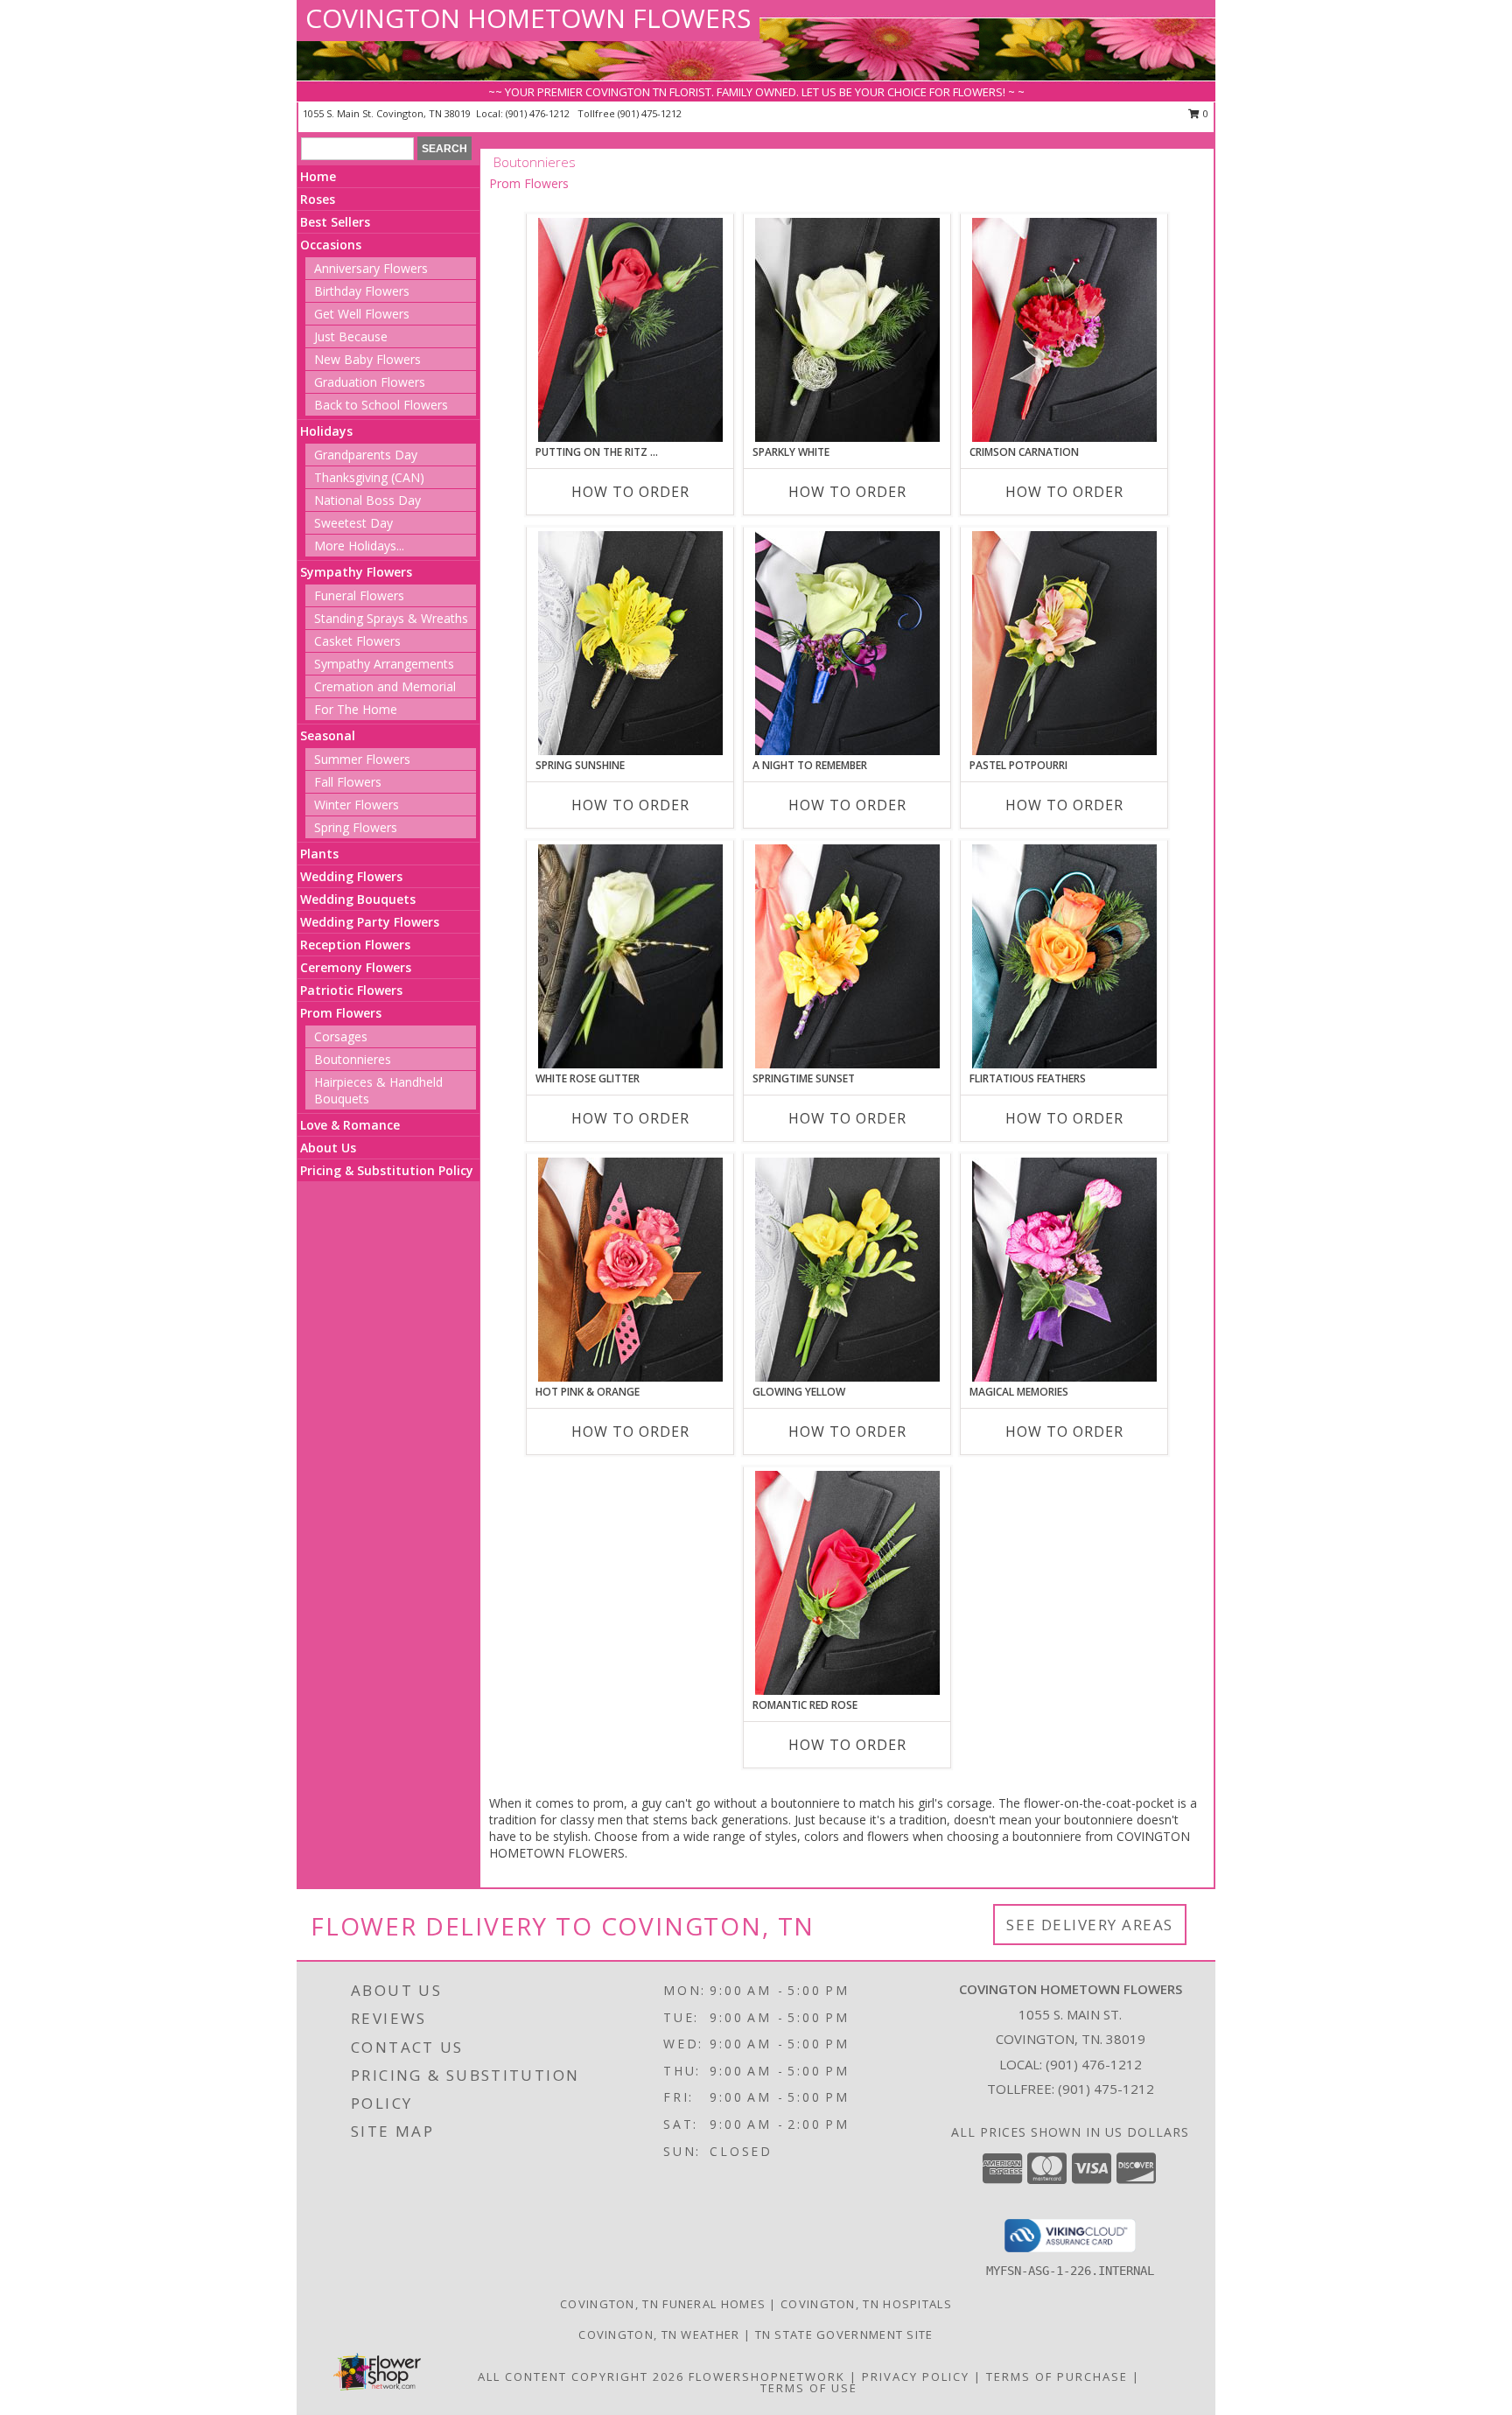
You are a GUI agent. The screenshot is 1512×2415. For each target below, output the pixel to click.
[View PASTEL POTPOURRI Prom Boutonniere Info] (1064, 643)
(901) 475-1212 (650, 113)
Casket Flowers (357, 641)
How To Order (630, 492)
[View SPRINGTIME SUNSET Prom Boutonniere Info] (847, 956)
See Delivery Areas (1090, 1925)
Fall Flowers (348, 782)
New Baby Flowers (367, 359)
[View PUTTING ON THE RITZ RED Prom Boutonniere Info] (630, 330)
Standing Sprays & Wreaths (391, 618)
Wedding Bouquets (358, 899)
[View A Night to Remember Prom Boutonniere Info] (847, 643)
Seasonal (328, 735)
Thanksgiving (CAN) (369, 477)
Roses (318, 199)
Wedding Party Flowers (370, 922)
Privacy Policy (916, 2376)
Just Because (351, 336)
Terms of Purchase (1057, 2376)
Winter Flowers (357, 805)
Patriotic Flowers (351, 990)
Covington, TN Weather (659, 2334)
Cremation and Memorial (385, 686)
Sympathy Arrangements (384, 664)
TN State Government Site (844, 2334)
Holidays (326, 431)
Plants (319, 854)
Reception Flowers (355, 945)
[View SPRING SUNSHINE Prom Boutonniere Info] (630, 643)
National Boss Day (367, 500)
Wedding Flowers (351, 876)
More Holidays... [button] (359, 546)
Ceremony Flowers (356, 967)
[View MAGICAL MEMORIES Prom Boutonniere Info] (1064, 1270)
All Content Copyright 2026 (581, 2376)
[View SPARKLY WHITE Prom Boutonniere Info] (847, 330)
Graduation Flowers (370, 382)
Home (318, 176)
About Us (328, 1148)
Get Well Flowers (362, 314)
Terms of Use (809, 2388)
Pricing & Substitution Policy (387, 1170)
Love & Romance (350, 1125)
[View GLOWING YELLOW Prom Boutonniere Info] (847, 1270)
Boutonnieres (353, 1059)
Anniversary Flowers (371, 268)
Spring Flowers (356, 827)
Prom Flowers (341, 1013)
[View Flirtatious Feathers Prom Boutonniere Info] (1064, 956)
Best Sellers (335, 222)
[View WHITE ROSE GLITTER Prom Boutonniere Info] (630, 956)
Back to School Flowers (381, 405)
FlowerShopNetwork (767, 2376)
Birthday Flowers (362, 291)
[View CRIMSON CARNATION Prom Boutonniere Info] (1064, 330)
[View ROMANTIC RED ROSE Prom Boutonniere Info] (847, 1583)
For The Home (356, 709)
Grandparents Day (366, 455)
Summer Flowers (362, 759)
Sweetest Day (353, 523)
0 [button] (1204, 113)
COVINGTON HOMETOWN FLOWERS (528, 18)
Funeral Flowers (359, 595)
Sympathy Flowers (356, 572)
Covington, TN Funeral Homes (663, 2304)
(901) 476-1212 (539, 113)
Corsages (341, 1036)
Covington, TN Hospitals (866, 2304)
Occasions (331, 245)
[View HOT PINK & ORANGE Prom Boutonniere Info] (630, 1270)
